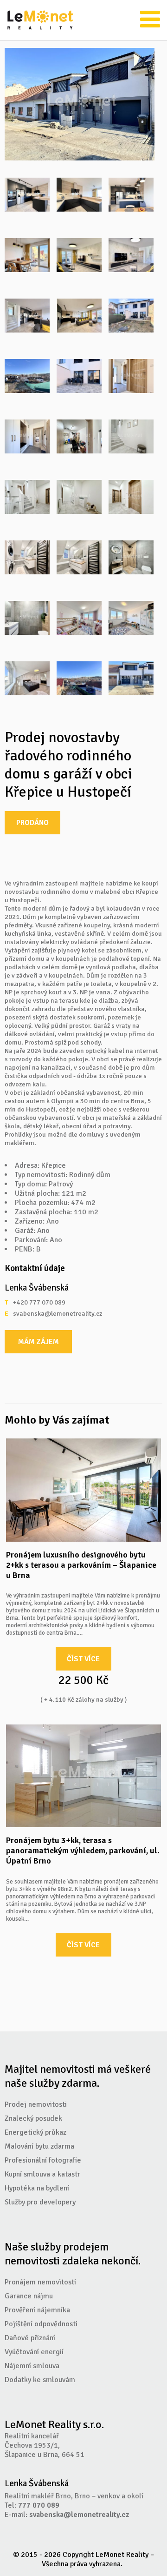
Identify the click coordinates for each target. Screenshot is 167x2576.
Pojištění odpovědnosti (41, 2324)
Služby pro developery (40, 2202)
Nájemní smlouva (32, 2366)
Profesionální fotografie (43, 2160)
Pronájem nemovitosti (40, 2282)
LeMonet (40, 20)
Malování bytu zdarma (39, 2146)
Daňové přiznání (30, 2338)
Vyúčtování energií (34, 2352)
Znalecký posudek (33, 2118)
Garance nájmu (29, 2296)
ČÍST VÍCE (83, 1659)
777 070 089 (39, 2505)
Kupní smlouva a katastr (42, 2174)
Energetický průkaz (35, 2132)
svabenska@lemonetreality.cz (47, 1314)
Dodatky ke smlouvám (40, 2380)
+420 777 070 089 (39, 1303)
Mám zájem (39, 1342)
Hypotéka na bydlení (37, 2188)
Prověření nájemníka (37, 2310)
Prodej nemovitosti (36, 2104)
